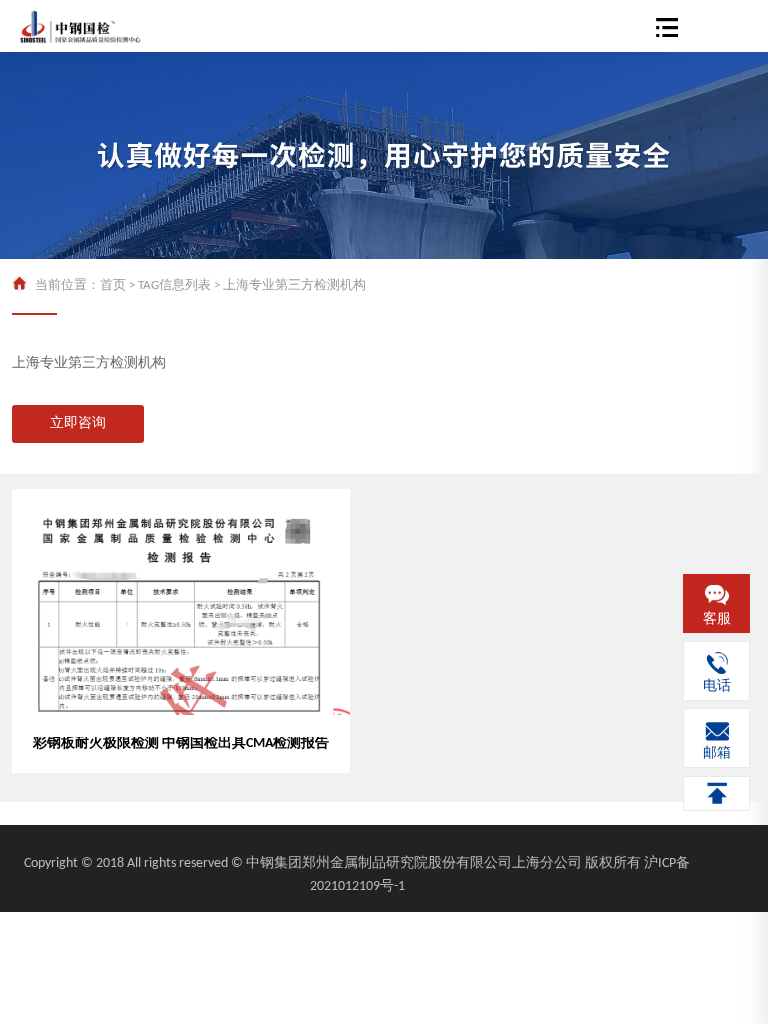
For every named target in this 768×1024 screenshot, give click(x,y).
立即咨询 (78, 423)
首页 (113, 285)
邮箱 (717, 753)
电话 (717, 686)
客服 (717, 619)
